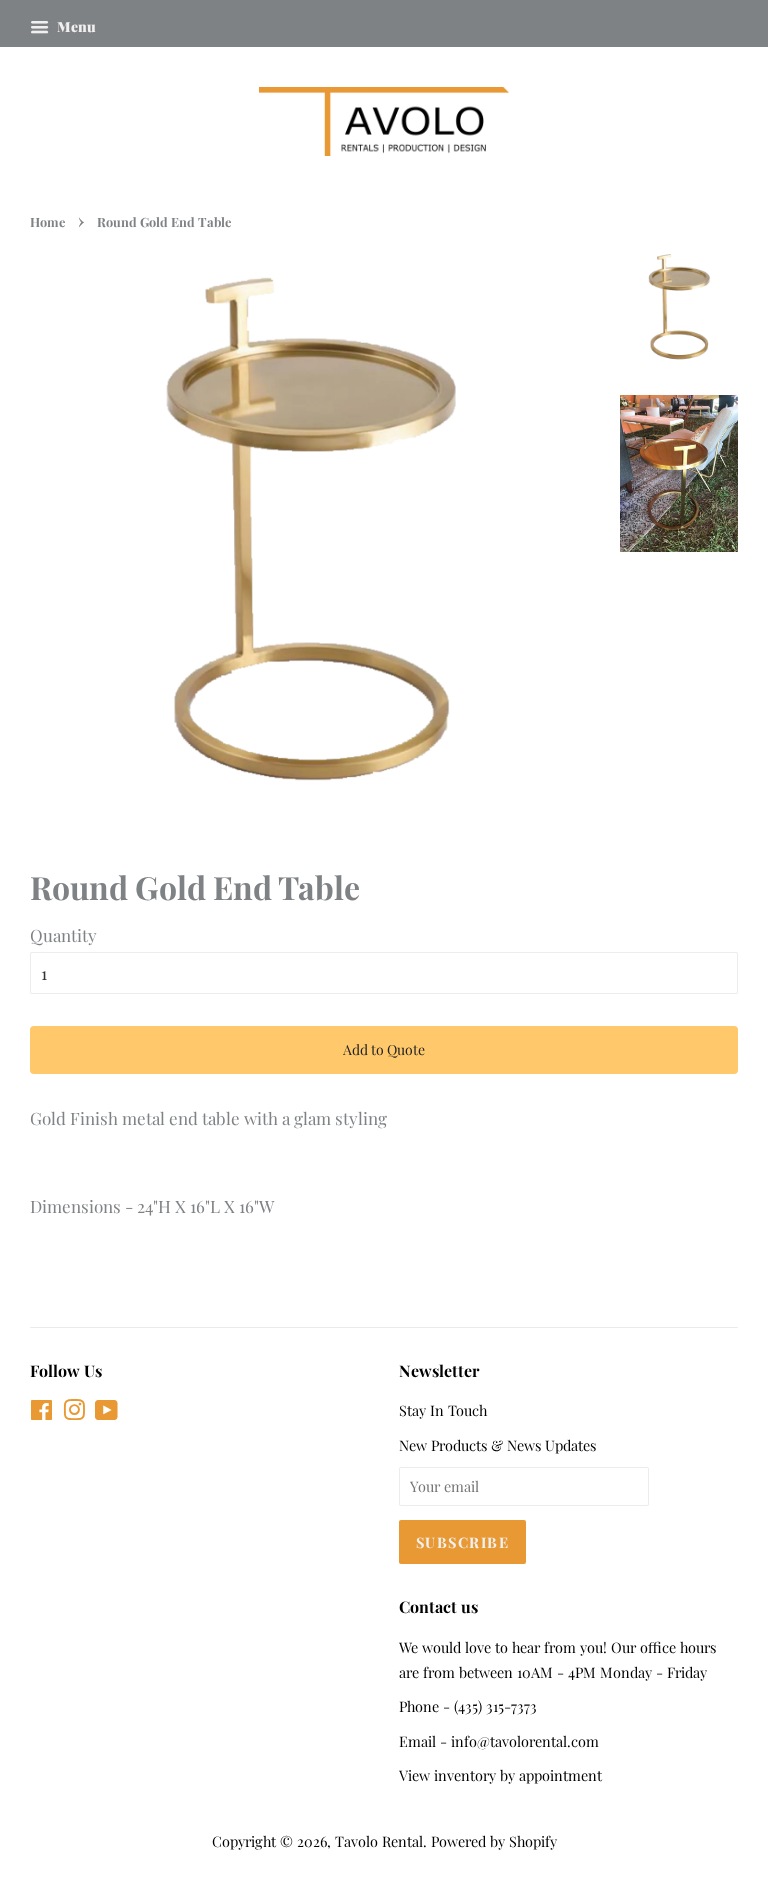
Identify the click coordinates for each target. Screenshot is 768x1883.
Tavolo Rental (379, 1841)
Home (47, 221)
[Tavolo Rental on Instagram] (74, 1413)
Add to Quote (384, 1049)
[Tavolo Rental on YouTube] (106, 1413)
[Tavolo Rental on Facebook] (41, 1413)
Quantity (63, 935)
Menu (75, 26)
